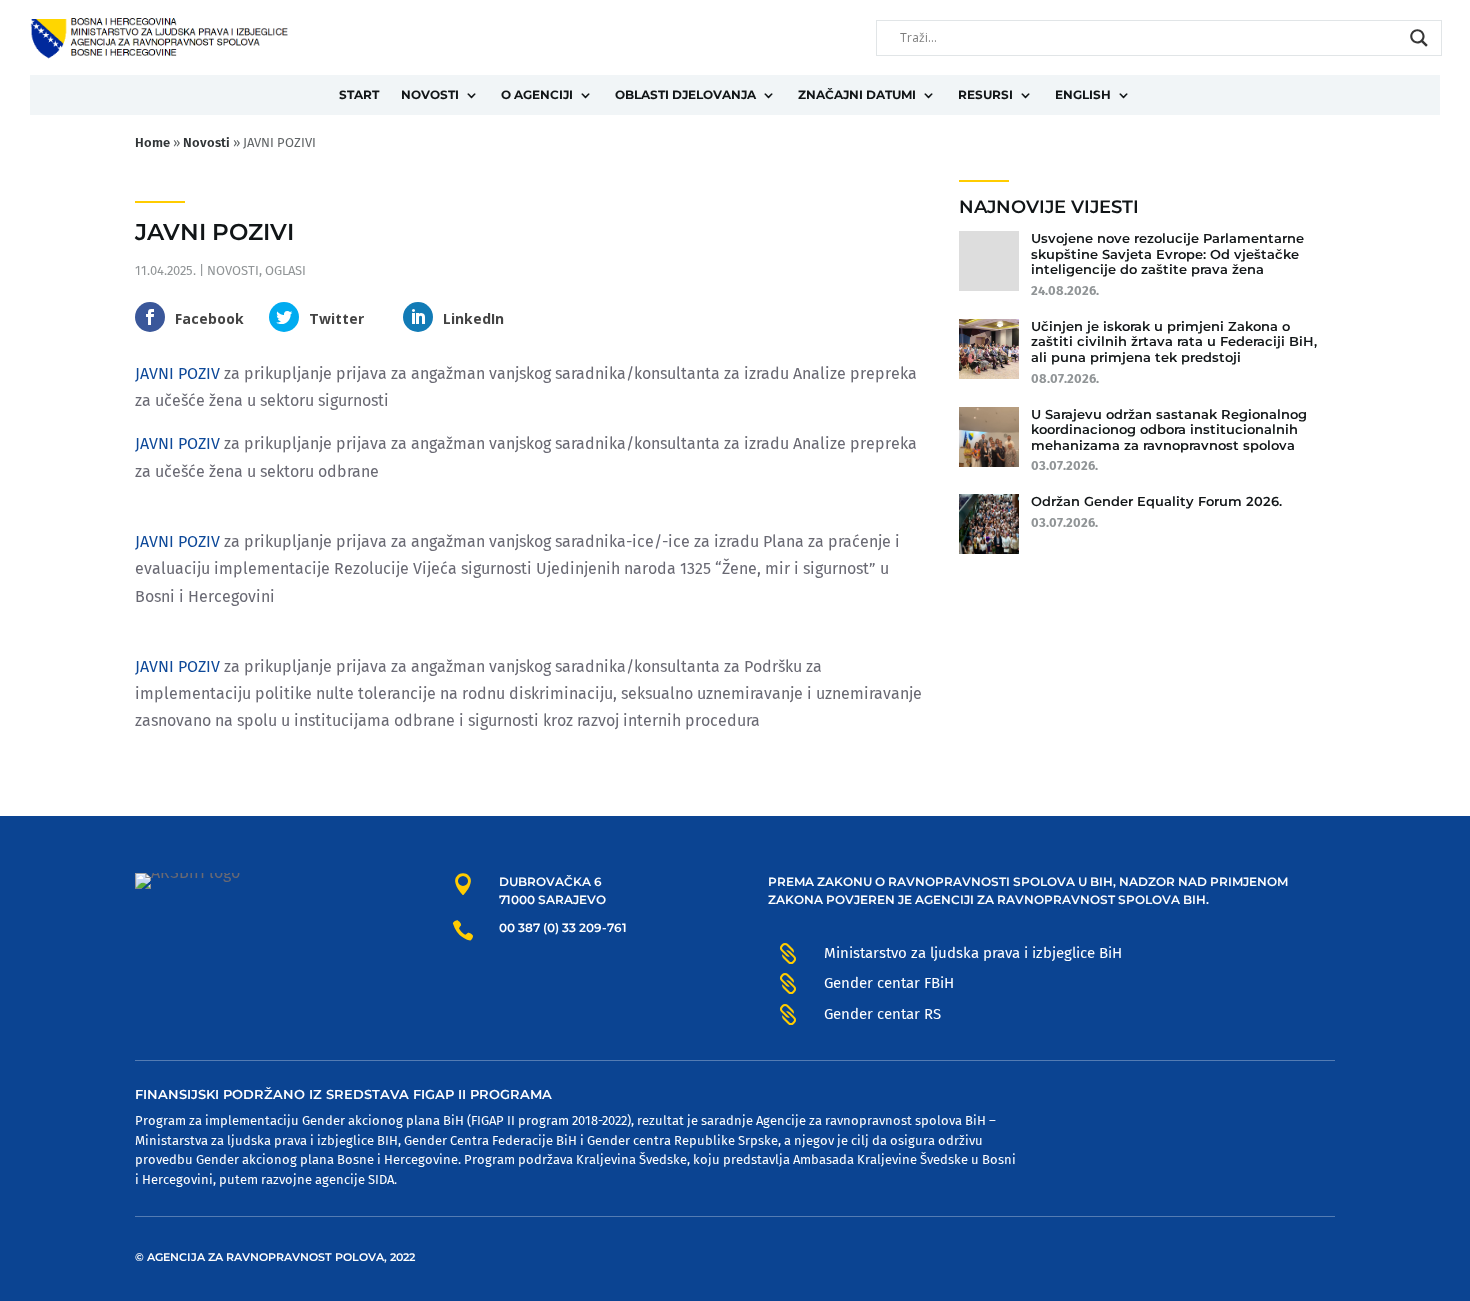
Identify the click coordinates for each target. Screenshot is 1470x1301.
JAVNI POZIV (177, 373)
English (1083, 94)
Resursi (985, 94)
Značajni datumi (857, 94)
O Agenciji (537, 94)
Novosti (430, 94)
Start (359, 94)
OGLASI (285, 270)
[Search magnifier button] (1419, 38)
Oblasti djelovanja (685, 94)
